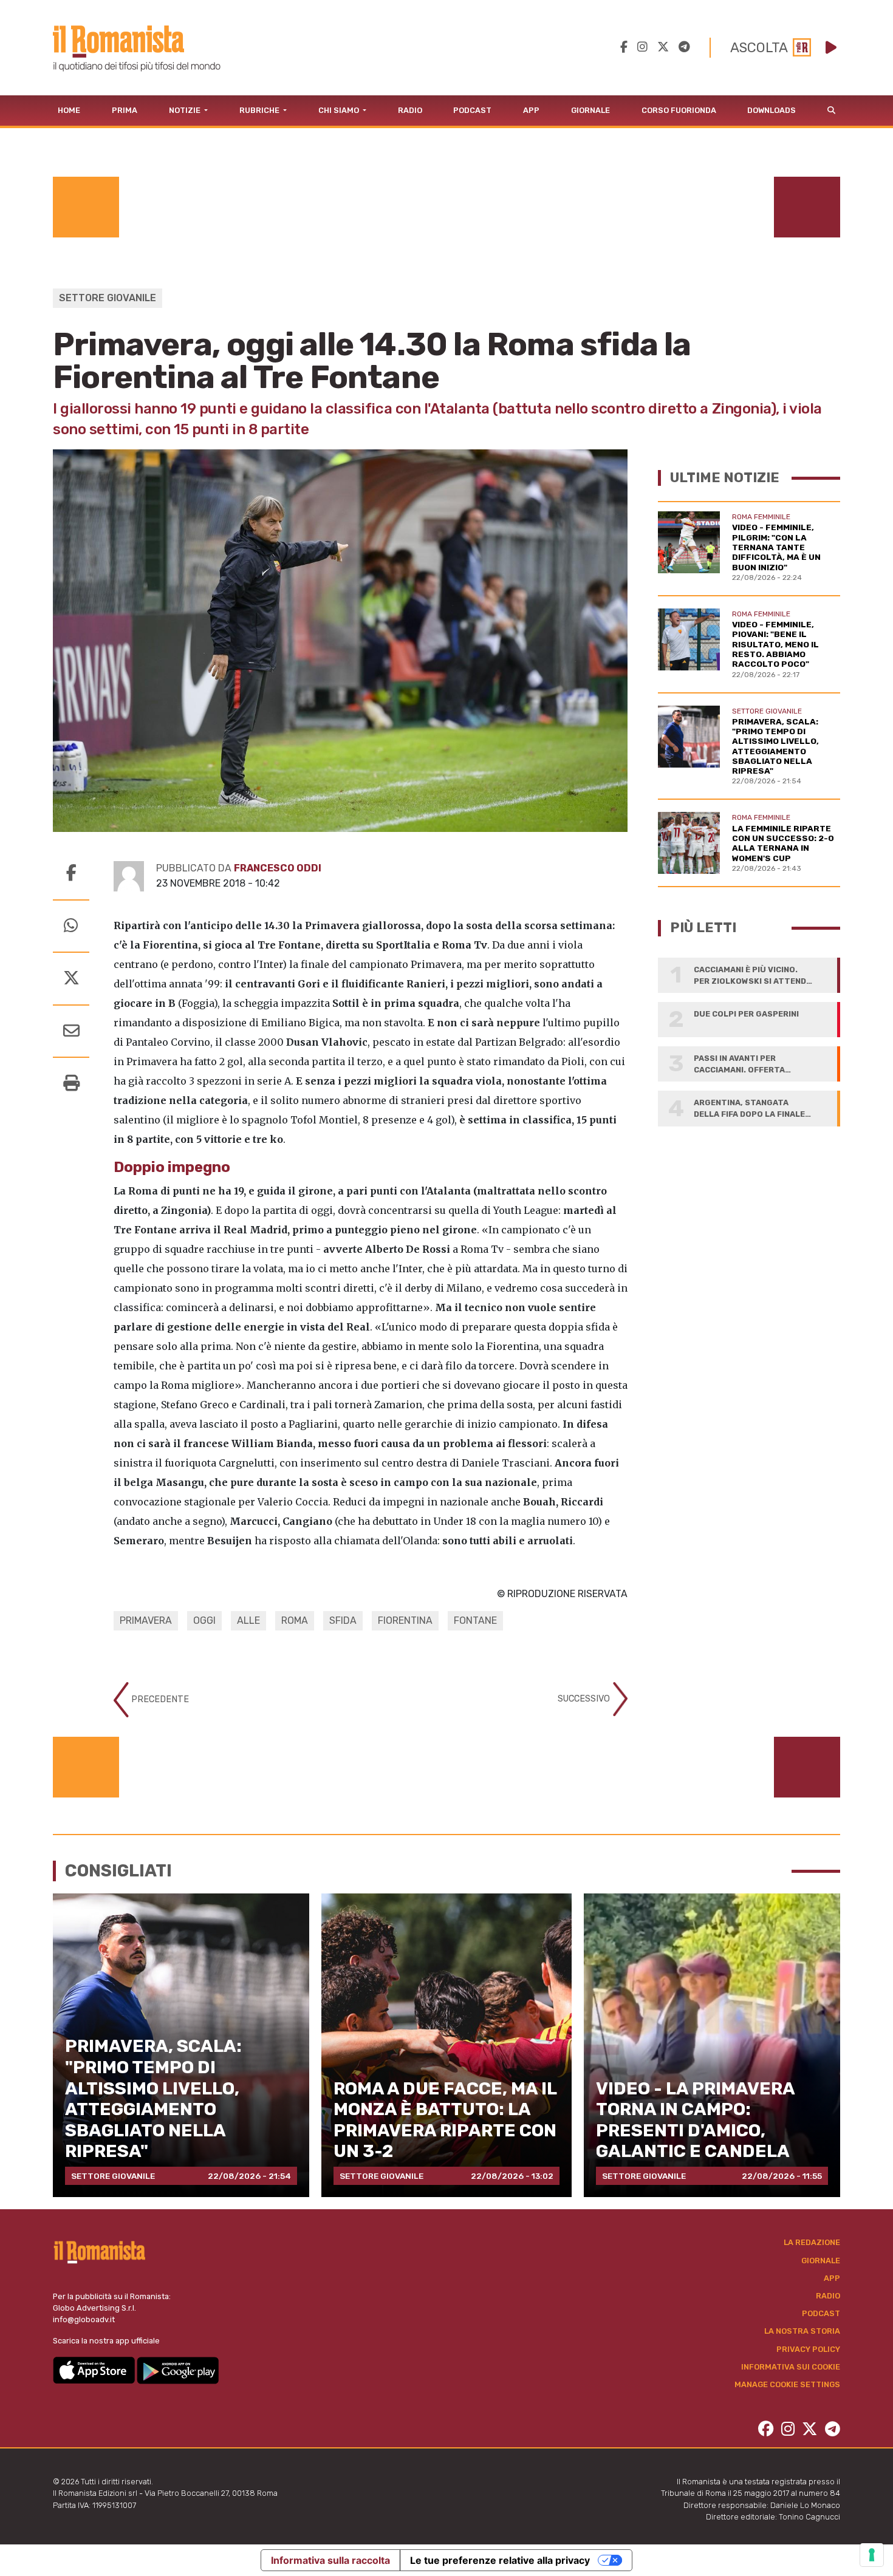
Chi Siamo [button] (340, 110)
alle (248, 1620)
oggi (204, 1620)
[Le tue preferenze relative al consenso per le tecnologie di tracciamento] (872, 2555)
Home (69, 110)
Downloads (772, 110)
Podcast (472, 110)
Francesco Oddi (278, 868)
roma (295, 1620)
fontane (475, 1620)
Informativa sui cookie (791, 2367)
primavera (146, 1620)
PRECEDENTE (159, 1699)
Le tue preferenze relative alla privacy (500, 2560)
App (531, 110)
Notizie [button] (186, 110)
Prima (125, 110)
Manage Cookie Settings (787, 2384)
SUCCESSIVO (585, 1699)
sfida (343, 1620)
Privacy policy (808, 2349)
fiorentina (405, 1620)
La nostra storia (802, 2331)
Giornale (590, 110)
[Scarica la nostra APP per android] (178, 2369)
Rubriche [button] (260, 110)
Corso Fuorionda (679, 110)
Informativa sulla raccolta (330, 2560)
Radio (410, 110)
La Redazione (812, 2242)
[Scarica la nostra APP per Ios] (95, 2369)
